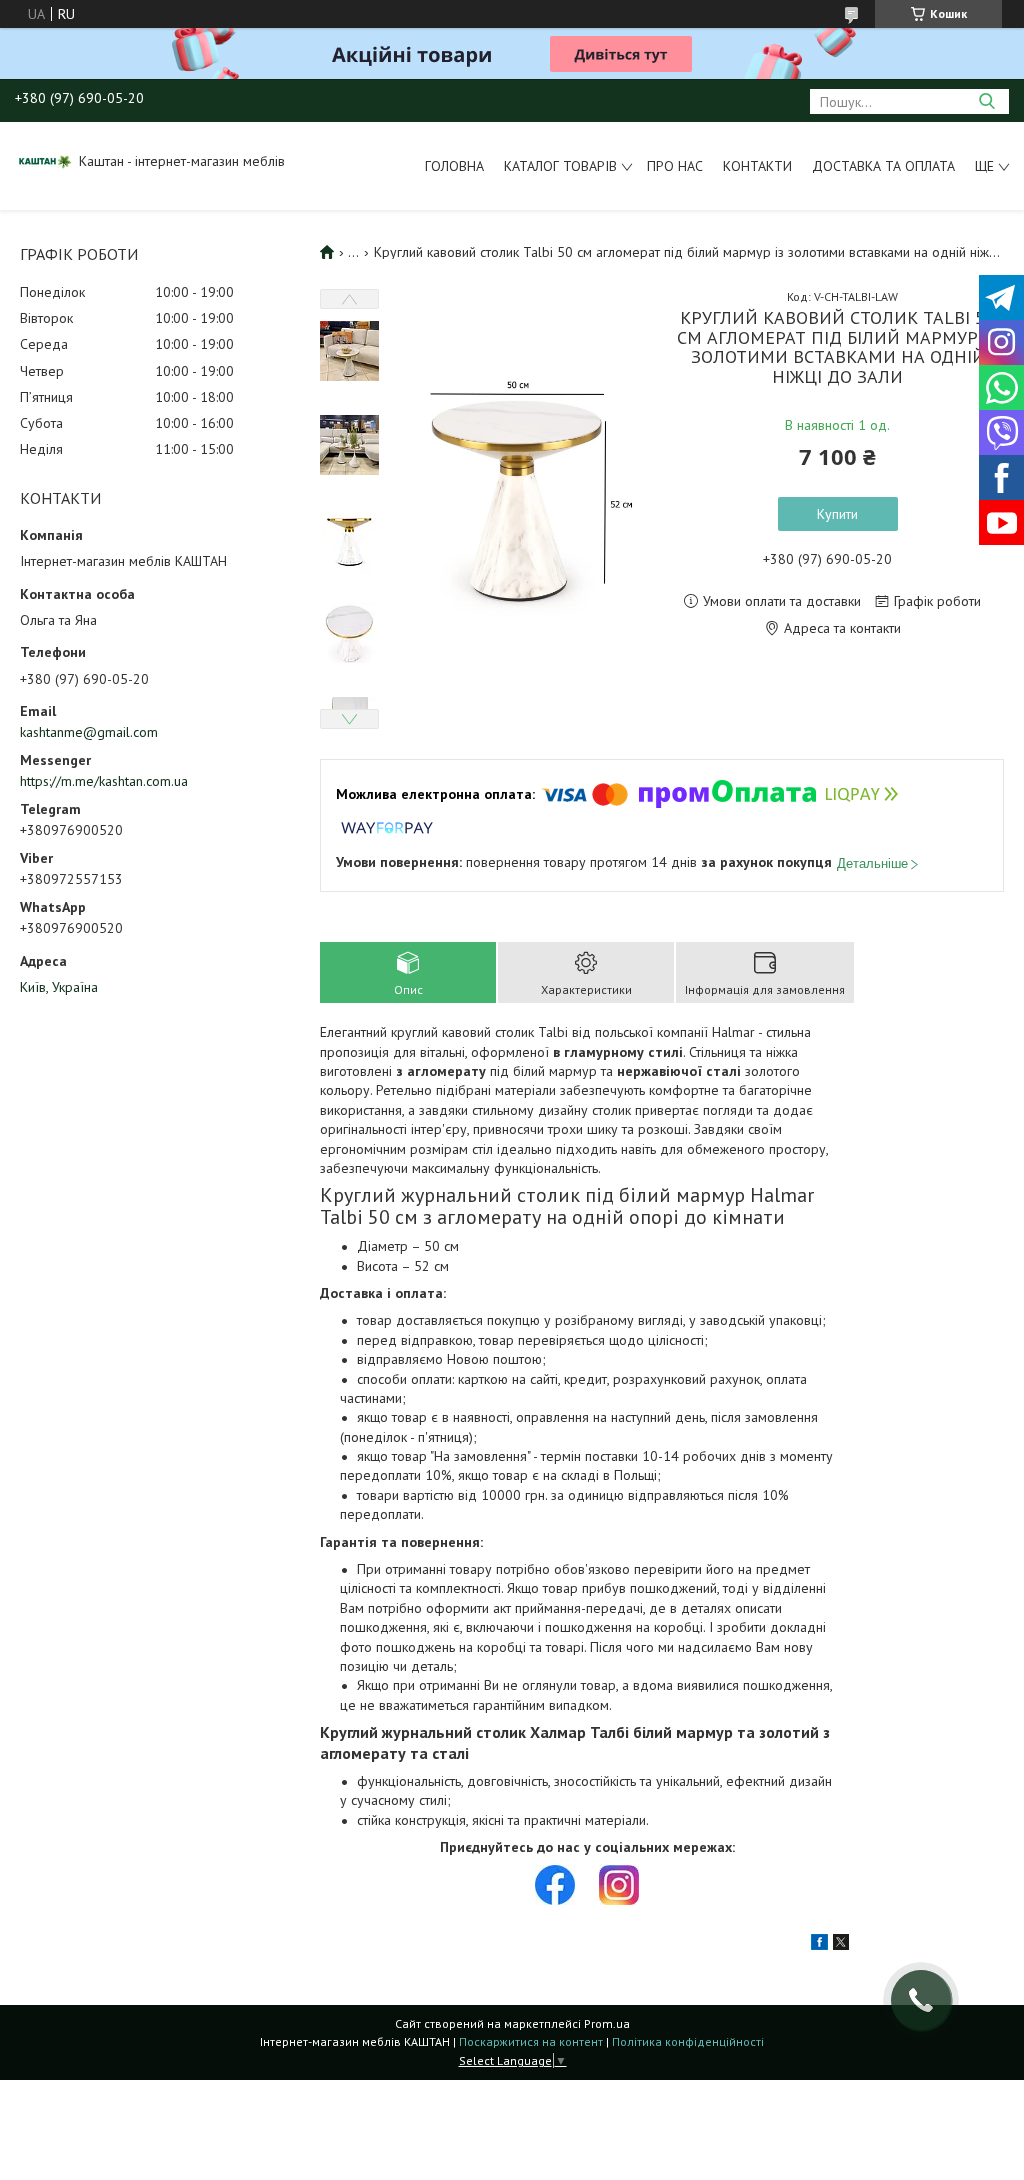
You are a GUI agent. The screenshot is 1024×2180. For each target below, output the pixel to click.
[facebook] (819, 1945)
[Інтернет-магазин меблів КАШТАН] (45, 161)
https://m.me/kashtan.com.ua (104, 781)
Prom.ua (607, 2023)
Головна (454, 166)
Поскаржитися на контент (531, 2041)
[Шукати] (986, 101)
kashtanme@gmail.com (89, 732)
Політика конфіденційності (688, 2041)
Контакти (757, 166)
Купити (837, 514)
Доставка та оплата (883, 166)
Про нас (675, 166)
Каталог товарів (560, 166)
